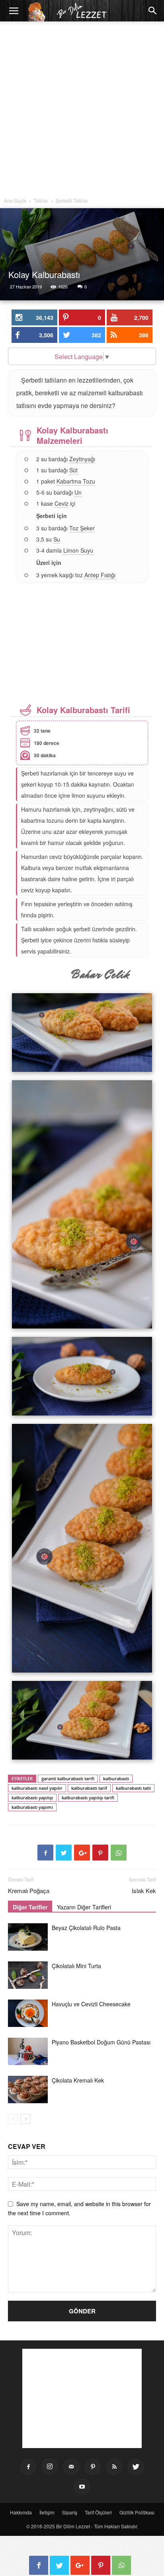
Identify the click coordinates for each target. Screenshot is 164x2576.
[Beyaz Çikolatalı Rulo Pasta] (28, 1937)
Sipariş (70, 2512)
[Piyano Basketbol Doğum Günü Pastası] (28, 2051)
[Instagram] (50, 2466)
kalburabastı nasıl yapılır (37, 1788)
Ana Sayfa (15, 200)
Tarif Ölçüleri (98, 2512)
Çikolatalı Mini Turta (76, 1966)
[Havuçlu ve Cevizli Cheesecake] (28, 2013)
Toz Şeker (82, 528)
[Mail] (71, 2467)
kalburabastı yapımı (32, 1807)
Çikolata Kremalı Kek (78, 2080)
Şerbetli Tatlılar (72, 200)
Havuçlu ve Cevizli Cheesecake (91, 2004)
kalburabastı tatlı (133, 1788)
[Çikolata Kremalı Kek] (28, 2090)
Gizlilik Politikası (137, 2512)
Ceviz (61, 503)
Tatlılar (41, 200)
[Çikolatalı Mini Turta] (28, 1975)
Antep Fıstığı (100, 575)
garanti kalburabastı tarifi (68, 1778)
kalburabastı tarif (89, 1788)
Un (78, 492)
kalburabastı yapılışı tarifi (88, 1798)
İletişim (47, 2512)
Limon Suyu (78, 550)
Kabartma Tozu (76, 481)
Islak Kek (144, 1890)
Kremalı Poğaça (29, 1890)
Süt (73, 470)
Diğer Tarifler (30, 1907)
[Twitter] (136, 2467)
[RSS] (114, 2467)
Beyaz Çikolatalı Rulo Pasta (86, 1928)
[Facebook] (28, 2467)
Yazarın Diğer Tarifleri (84, 1907)
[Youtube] (82, 2487)
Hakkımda (21, 2512)
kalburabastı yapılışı (32, 1798)
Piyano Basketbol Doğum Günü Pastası (101, 2042)
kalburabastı (116, 1778)
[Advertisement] (82, 111)
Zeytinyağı (82, 459)
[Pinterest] (93, 2467)
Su (57, 539)
